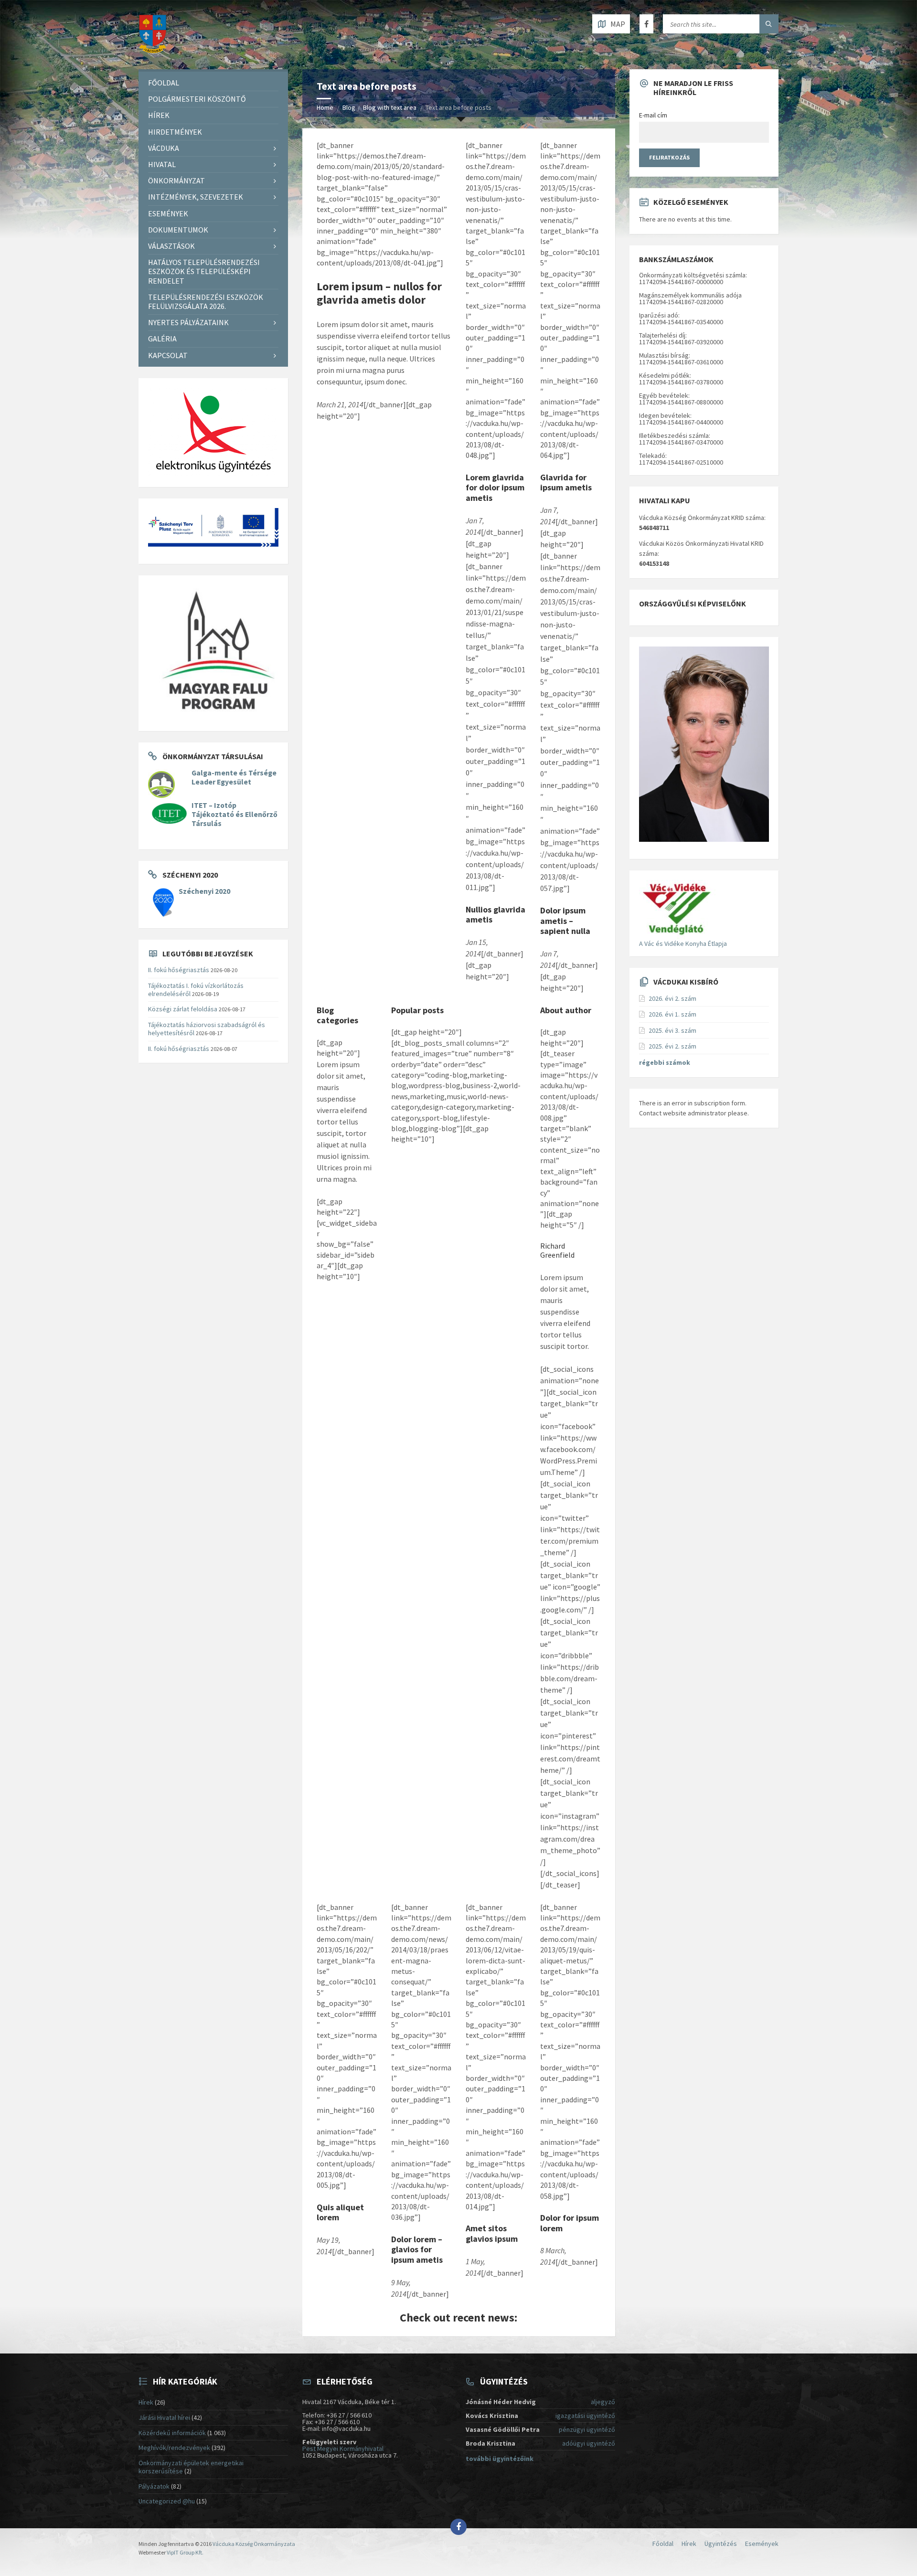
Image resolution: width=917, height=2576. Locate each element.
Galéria (162, 339)
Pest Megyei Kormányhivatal (343, 2449)
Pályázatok (154, 2486)
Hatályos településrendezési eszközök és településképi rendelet (204, 271)
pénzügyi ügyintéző (587, 2429)
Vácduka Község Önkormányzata (254, 2544)
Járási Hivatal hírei (164, 2417)
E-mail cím (653, 115)
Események (168, 213)
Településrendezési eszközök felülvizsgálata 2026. (206, 302)
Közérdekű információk (172, 2433)
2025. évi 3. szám (672, 1030)
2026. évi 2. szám (672, 998)
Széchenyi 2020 (204, 891)
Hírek (159, 115)
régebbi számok (665, 1062)
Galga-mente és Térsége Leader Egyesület (234, 777)
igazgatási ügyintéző (585, 2416)
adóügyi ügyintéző (589, 2443)
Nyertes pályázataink (188, 322)
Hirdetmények (175, 132)
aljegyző (603, 2402)
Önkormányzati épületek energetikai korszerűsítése (191, 2467)
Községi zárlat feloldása (183, 1009)
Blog (349, 107)
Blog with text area (390, 107)
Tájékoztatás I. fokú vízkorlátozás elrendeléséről (196, 990)
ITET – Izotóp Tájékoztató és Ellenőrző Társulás (235, 814)
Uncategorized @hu (167, 2501)
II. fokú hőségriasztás (179, 970)
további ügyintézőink (500, 2459)
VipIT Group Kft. (185, 2552)
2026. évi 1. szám (672, 1014)
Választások (171, 246)
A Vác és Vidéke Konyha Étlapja (683, 943)
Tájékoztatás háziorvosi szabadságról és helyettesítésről (207, 1029)
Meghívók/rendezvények (174, 2448)
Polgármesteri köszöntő (197, 99)
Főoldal (164, 83)
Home (325, 107)
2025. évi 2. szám (672, 1046)
